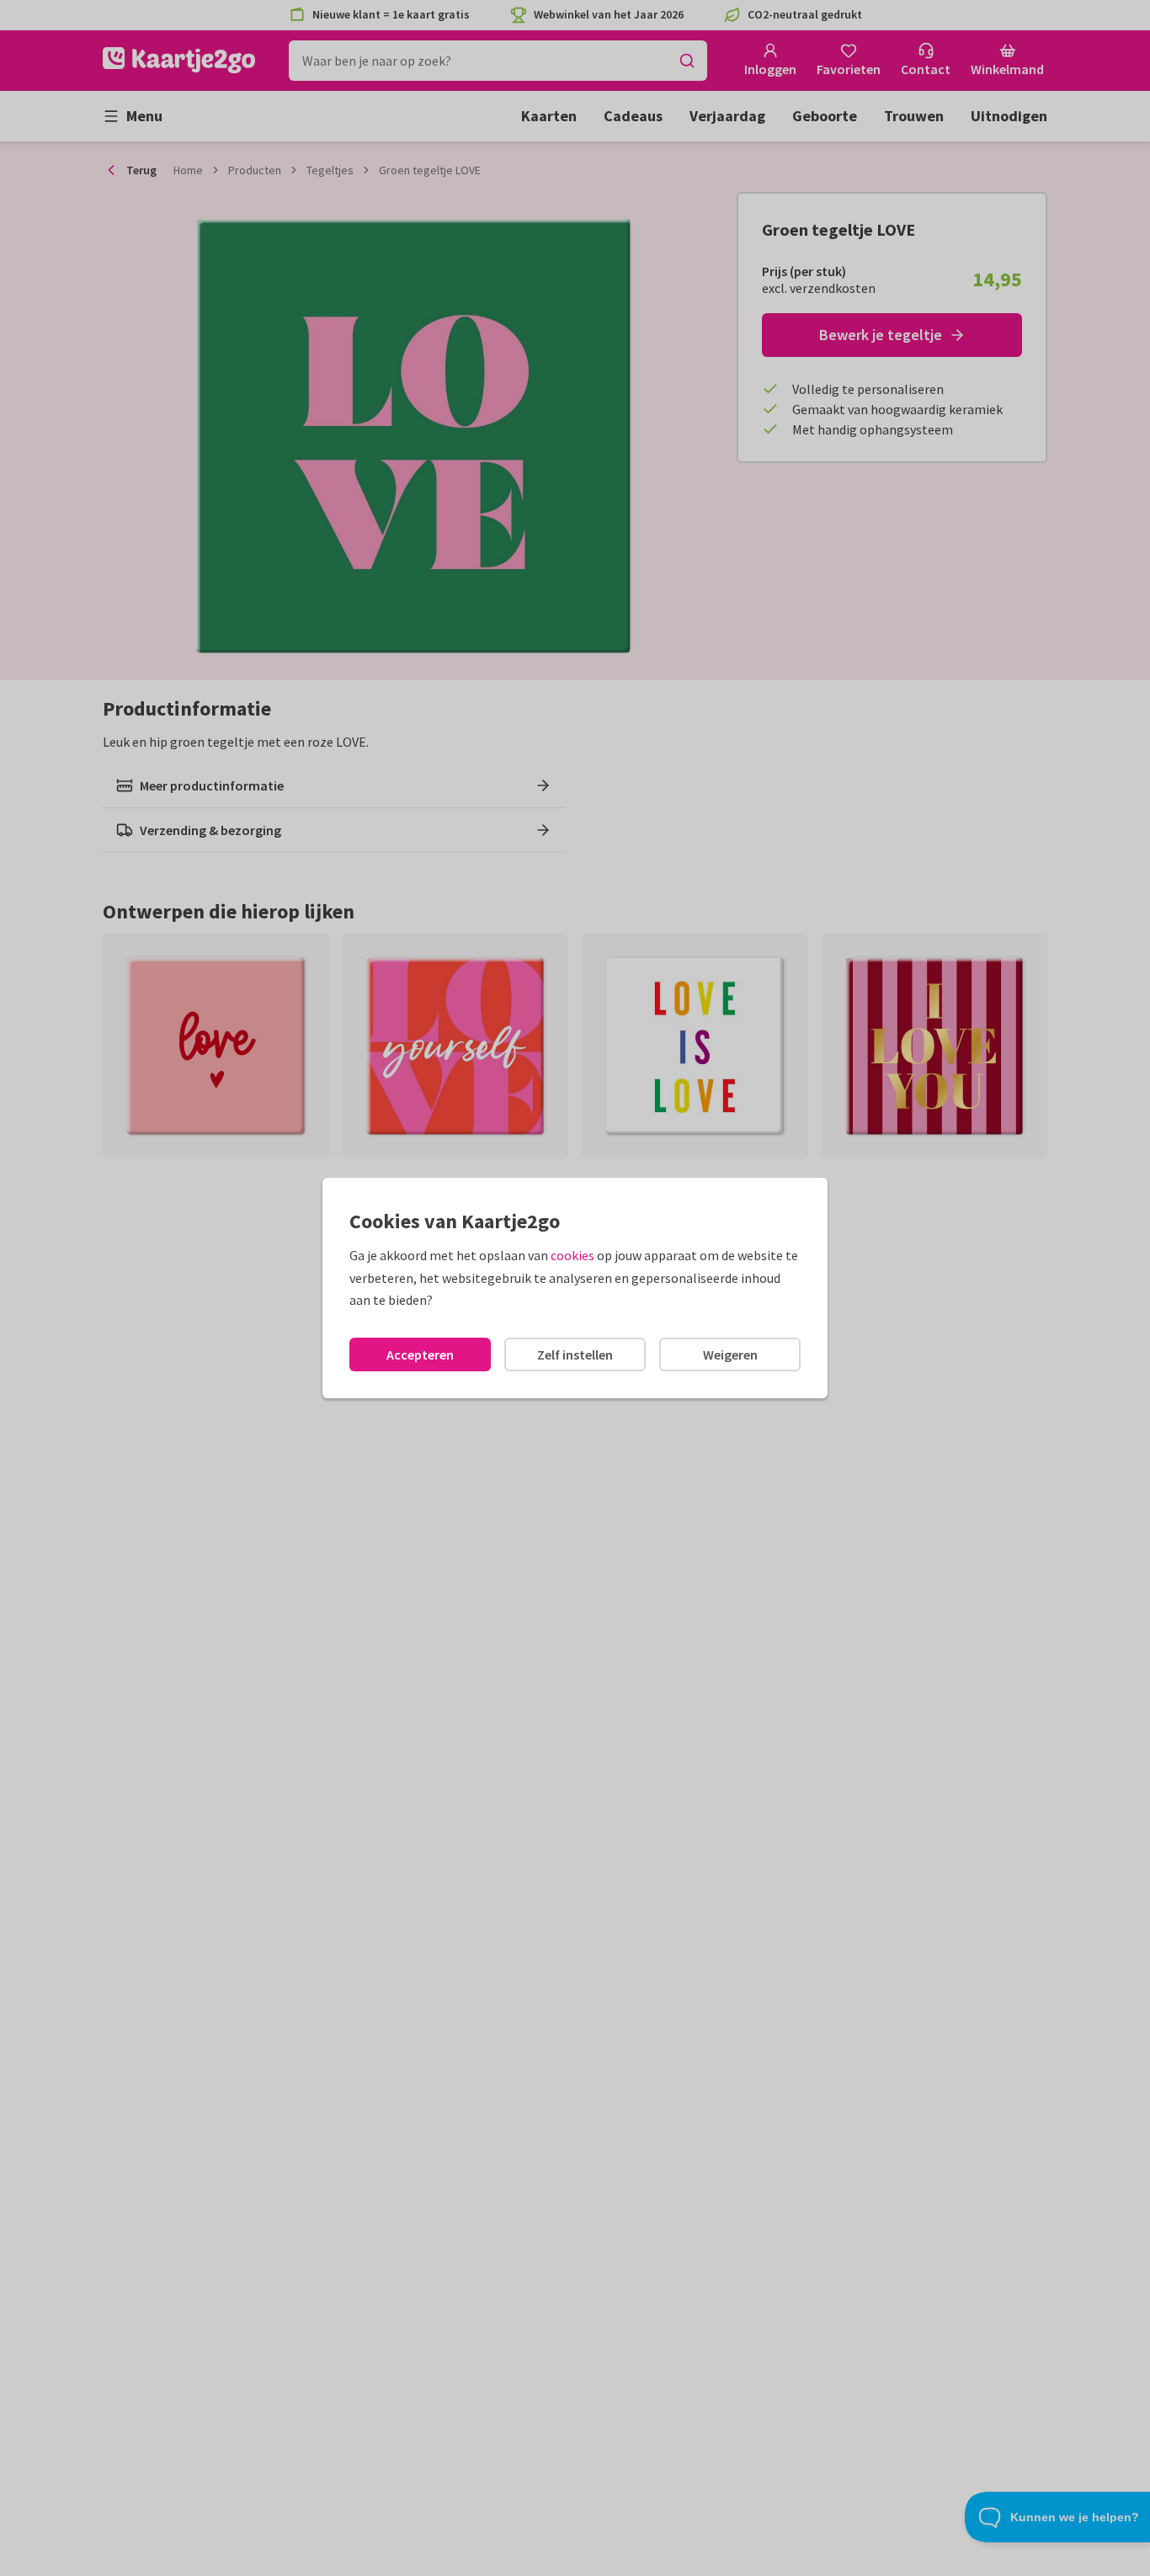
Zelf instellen (575, 1355)
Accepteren (420, 1355)
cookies (572, 1255)
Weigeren (730, 1355)
